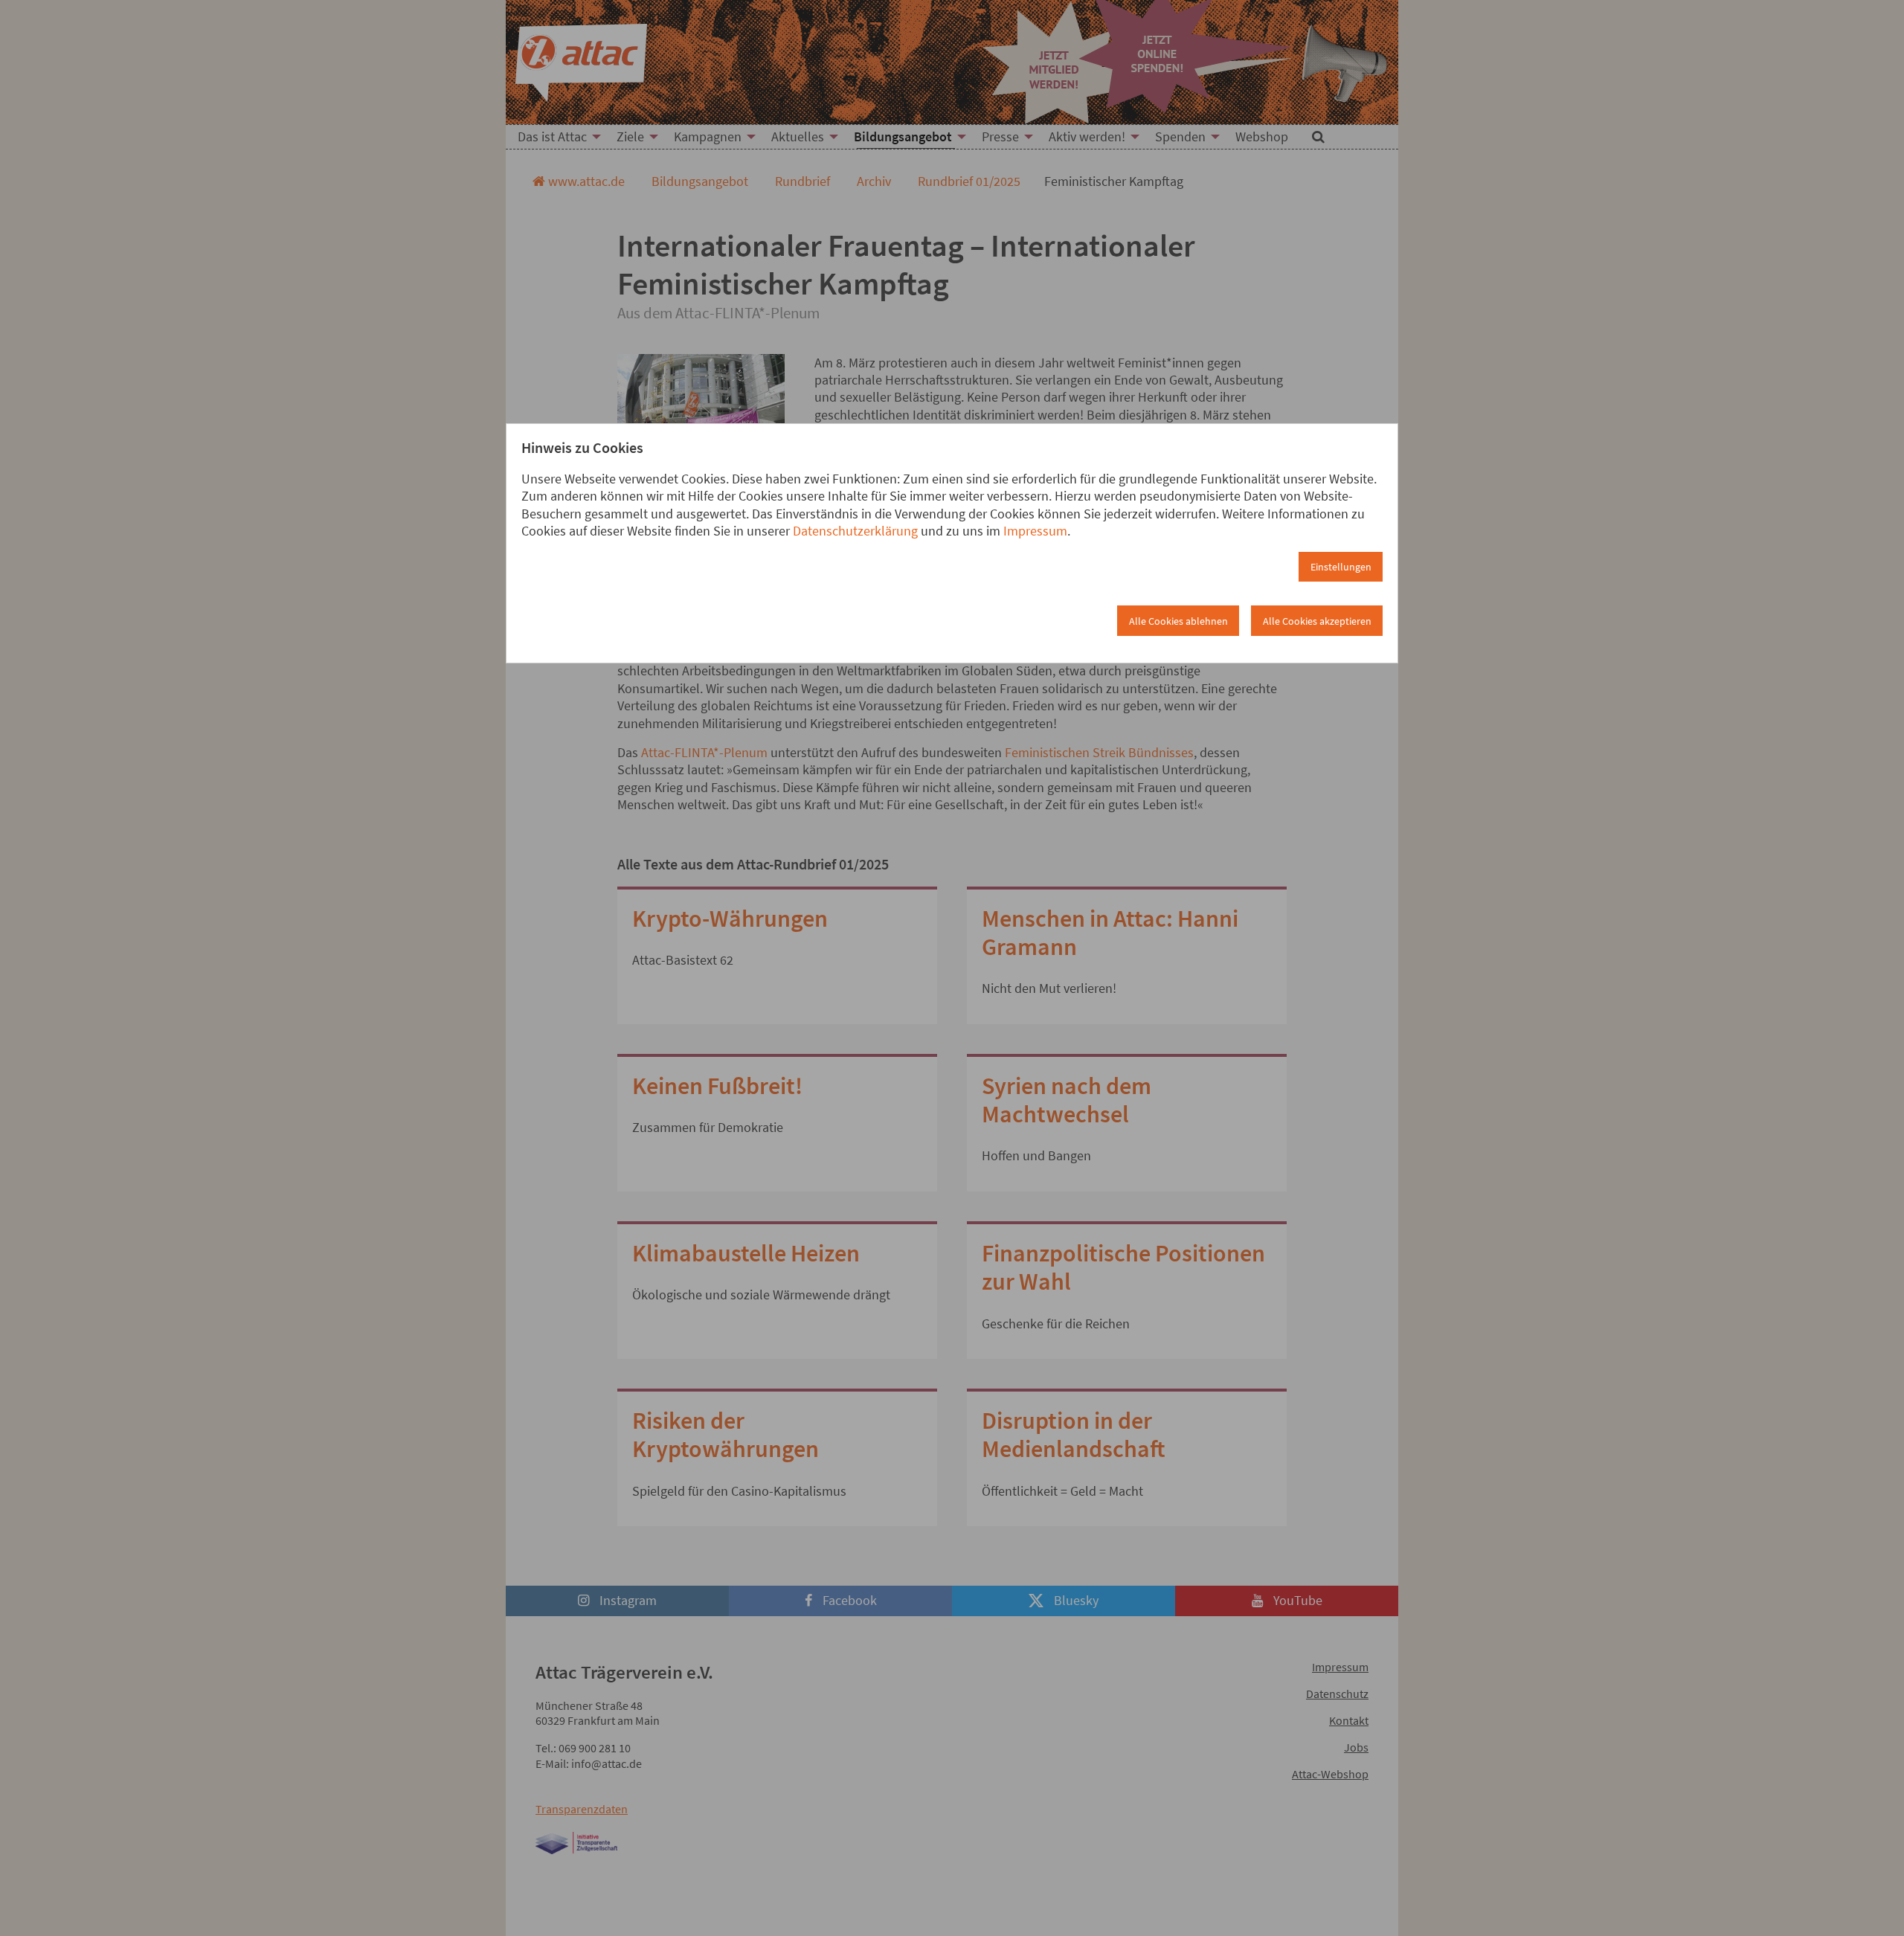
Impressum (1035, 531)
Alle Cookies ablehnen (1178, 621)
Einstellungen (1341, 567)
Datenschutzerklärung (855, 531)
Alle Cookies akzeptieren (1317, 621)
